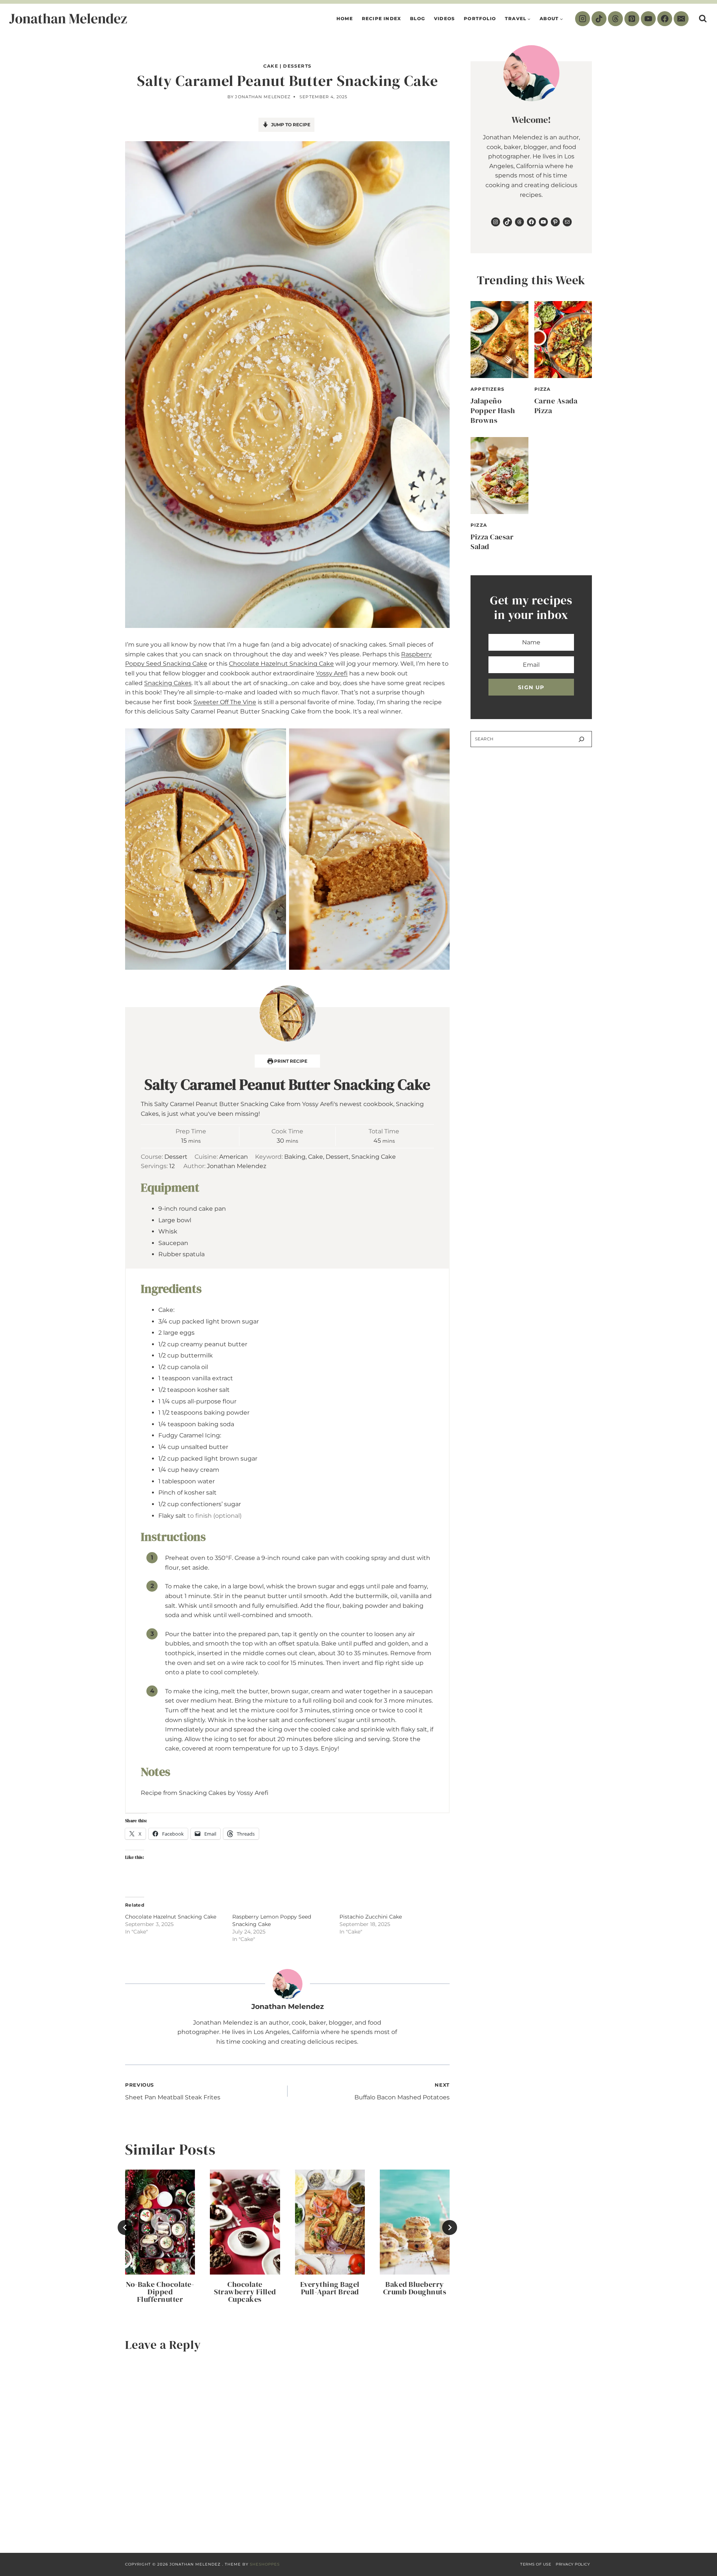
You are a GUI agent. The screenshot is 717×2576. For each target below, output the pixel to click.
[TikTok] (599, 19)
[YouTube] (648, 19)
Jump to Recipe (290, 125)
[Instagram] (583, 19)
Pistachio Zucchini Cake (371, 1917)
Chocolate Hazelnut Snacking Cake (281, 664)
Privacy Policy (573, 2564)
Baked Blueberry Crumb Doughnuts (415, 2288)
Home (345, 18)
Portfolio (480, 18)
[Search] (581, 739)
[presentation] (160, 2222)
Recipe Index (381, 18)
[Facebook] (665, 19)
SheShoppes (265, 2564)
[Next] (450, 2227)
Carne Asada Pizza (556, 406)
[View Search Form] (703, 19)
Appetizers (488, 389)
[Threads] (615, 19)
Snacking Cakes (168, 683)
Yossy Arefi (332, 673)
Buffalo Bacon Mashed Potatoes (402, 2092)
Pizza (543, 389)
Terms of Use (536, 2564)
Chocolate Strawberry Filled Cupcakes (245, 2292)
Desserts (297, 66)
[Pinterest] (632, 19)
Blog (418, 18)
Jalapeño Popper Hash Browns (493, 411)
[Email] (681, 19)
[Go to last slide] (125, 2227)
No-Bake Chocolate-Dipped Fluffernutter (160, 2292)
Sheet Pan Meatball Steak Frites (173, 2092)
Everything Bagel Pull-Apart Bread (330, 2288)
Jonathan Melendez (263, 97)
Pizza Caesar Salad (492, 542)
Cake (271, 66)
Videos (444, 18)
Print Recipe (290, 1061)
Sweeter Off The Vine (225, 702)
